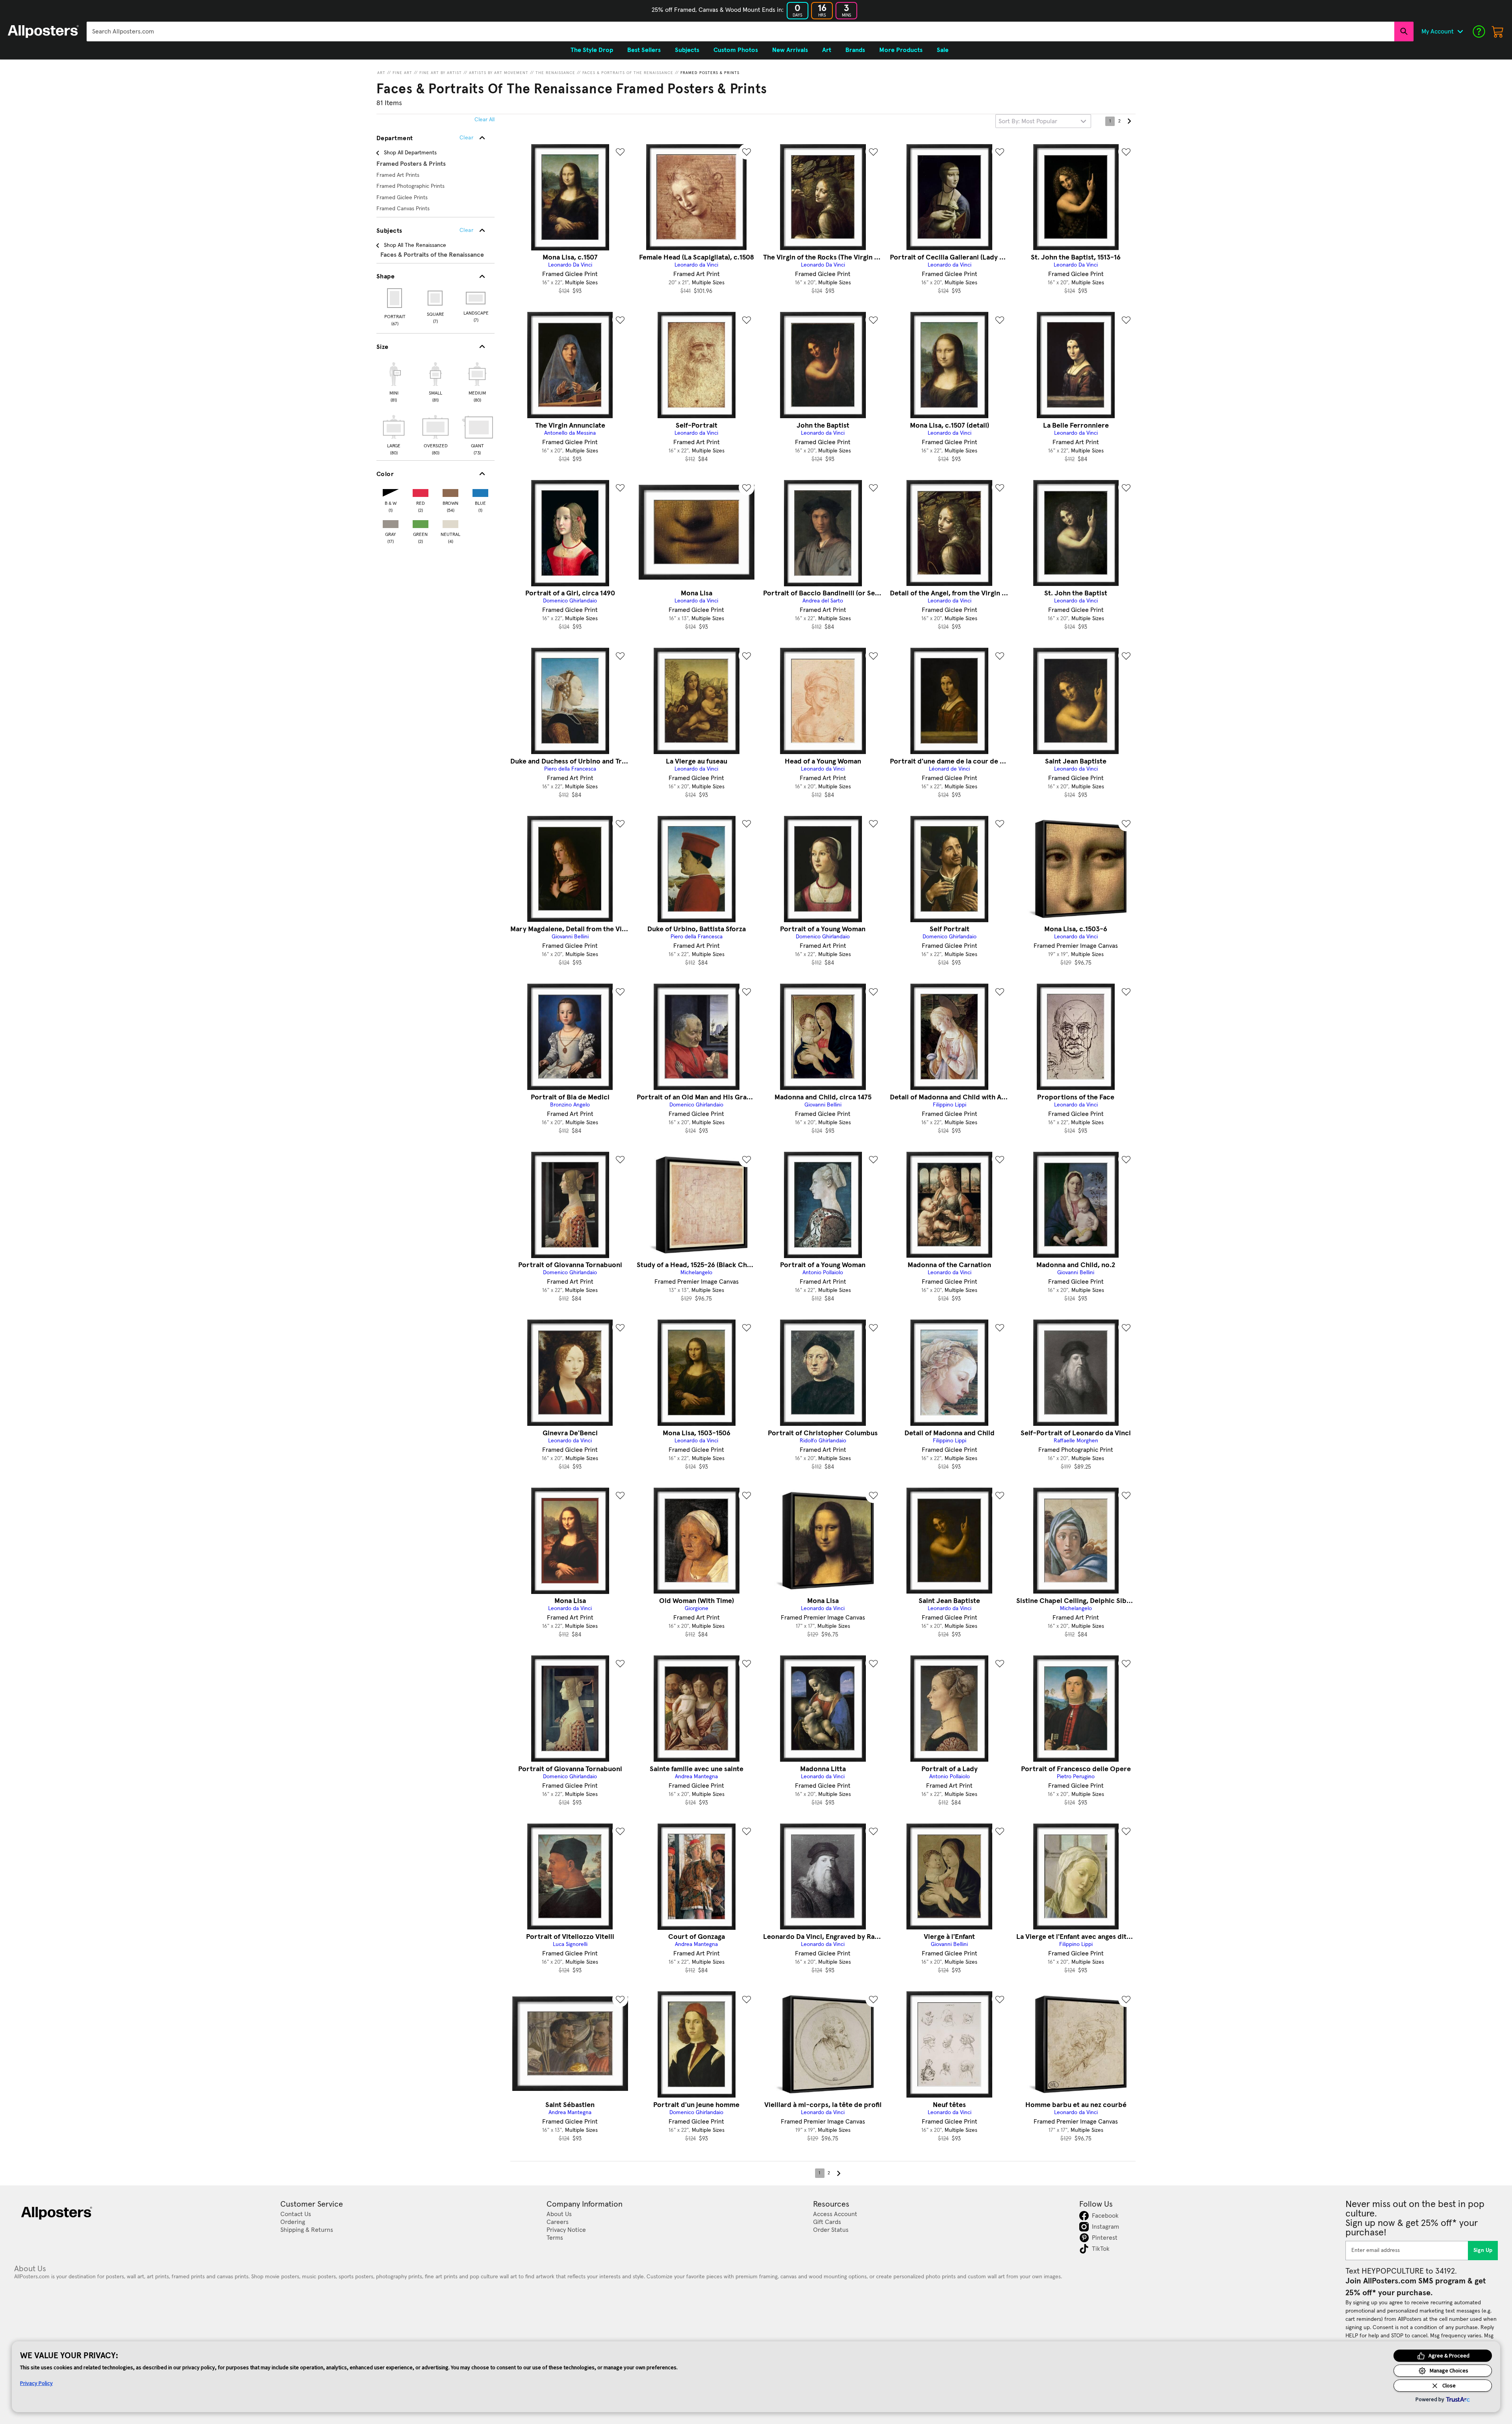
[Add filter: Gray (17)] (391, 522)
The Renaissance (555, 73)
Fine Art (402, 73)
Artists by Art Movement (499, 73)
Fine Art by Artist (441, 73)
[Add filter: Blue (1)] (480, 491)
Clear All (485, 120)
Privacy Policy (36, 2383)
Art (381, 73)
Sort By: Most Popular (1028, 121)
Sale (943, 50)
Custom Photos (736, 50)
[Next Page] (1129, 121)
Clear (466, 230)
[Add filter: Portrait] (395, 298)
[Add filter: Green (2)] (421, 522)
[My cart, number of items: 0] (1498, 32)
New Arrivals (790, 50)
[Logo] (43, 32)
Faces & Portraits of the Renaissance (628, 73)
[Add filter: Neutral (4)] (450, 522)
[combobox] (740, 32)
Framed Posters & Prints (710, 73)
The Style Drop (592, 50)
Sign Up (1483, 2250)
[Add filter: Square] (436, 298)
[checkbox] (394, 381)
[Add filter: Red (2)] (421, 491)
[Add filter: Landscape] (476, 298)
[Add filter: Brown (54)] (450, 491)
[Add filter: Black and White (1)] (391, 491)
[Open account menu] (1460, 32)
